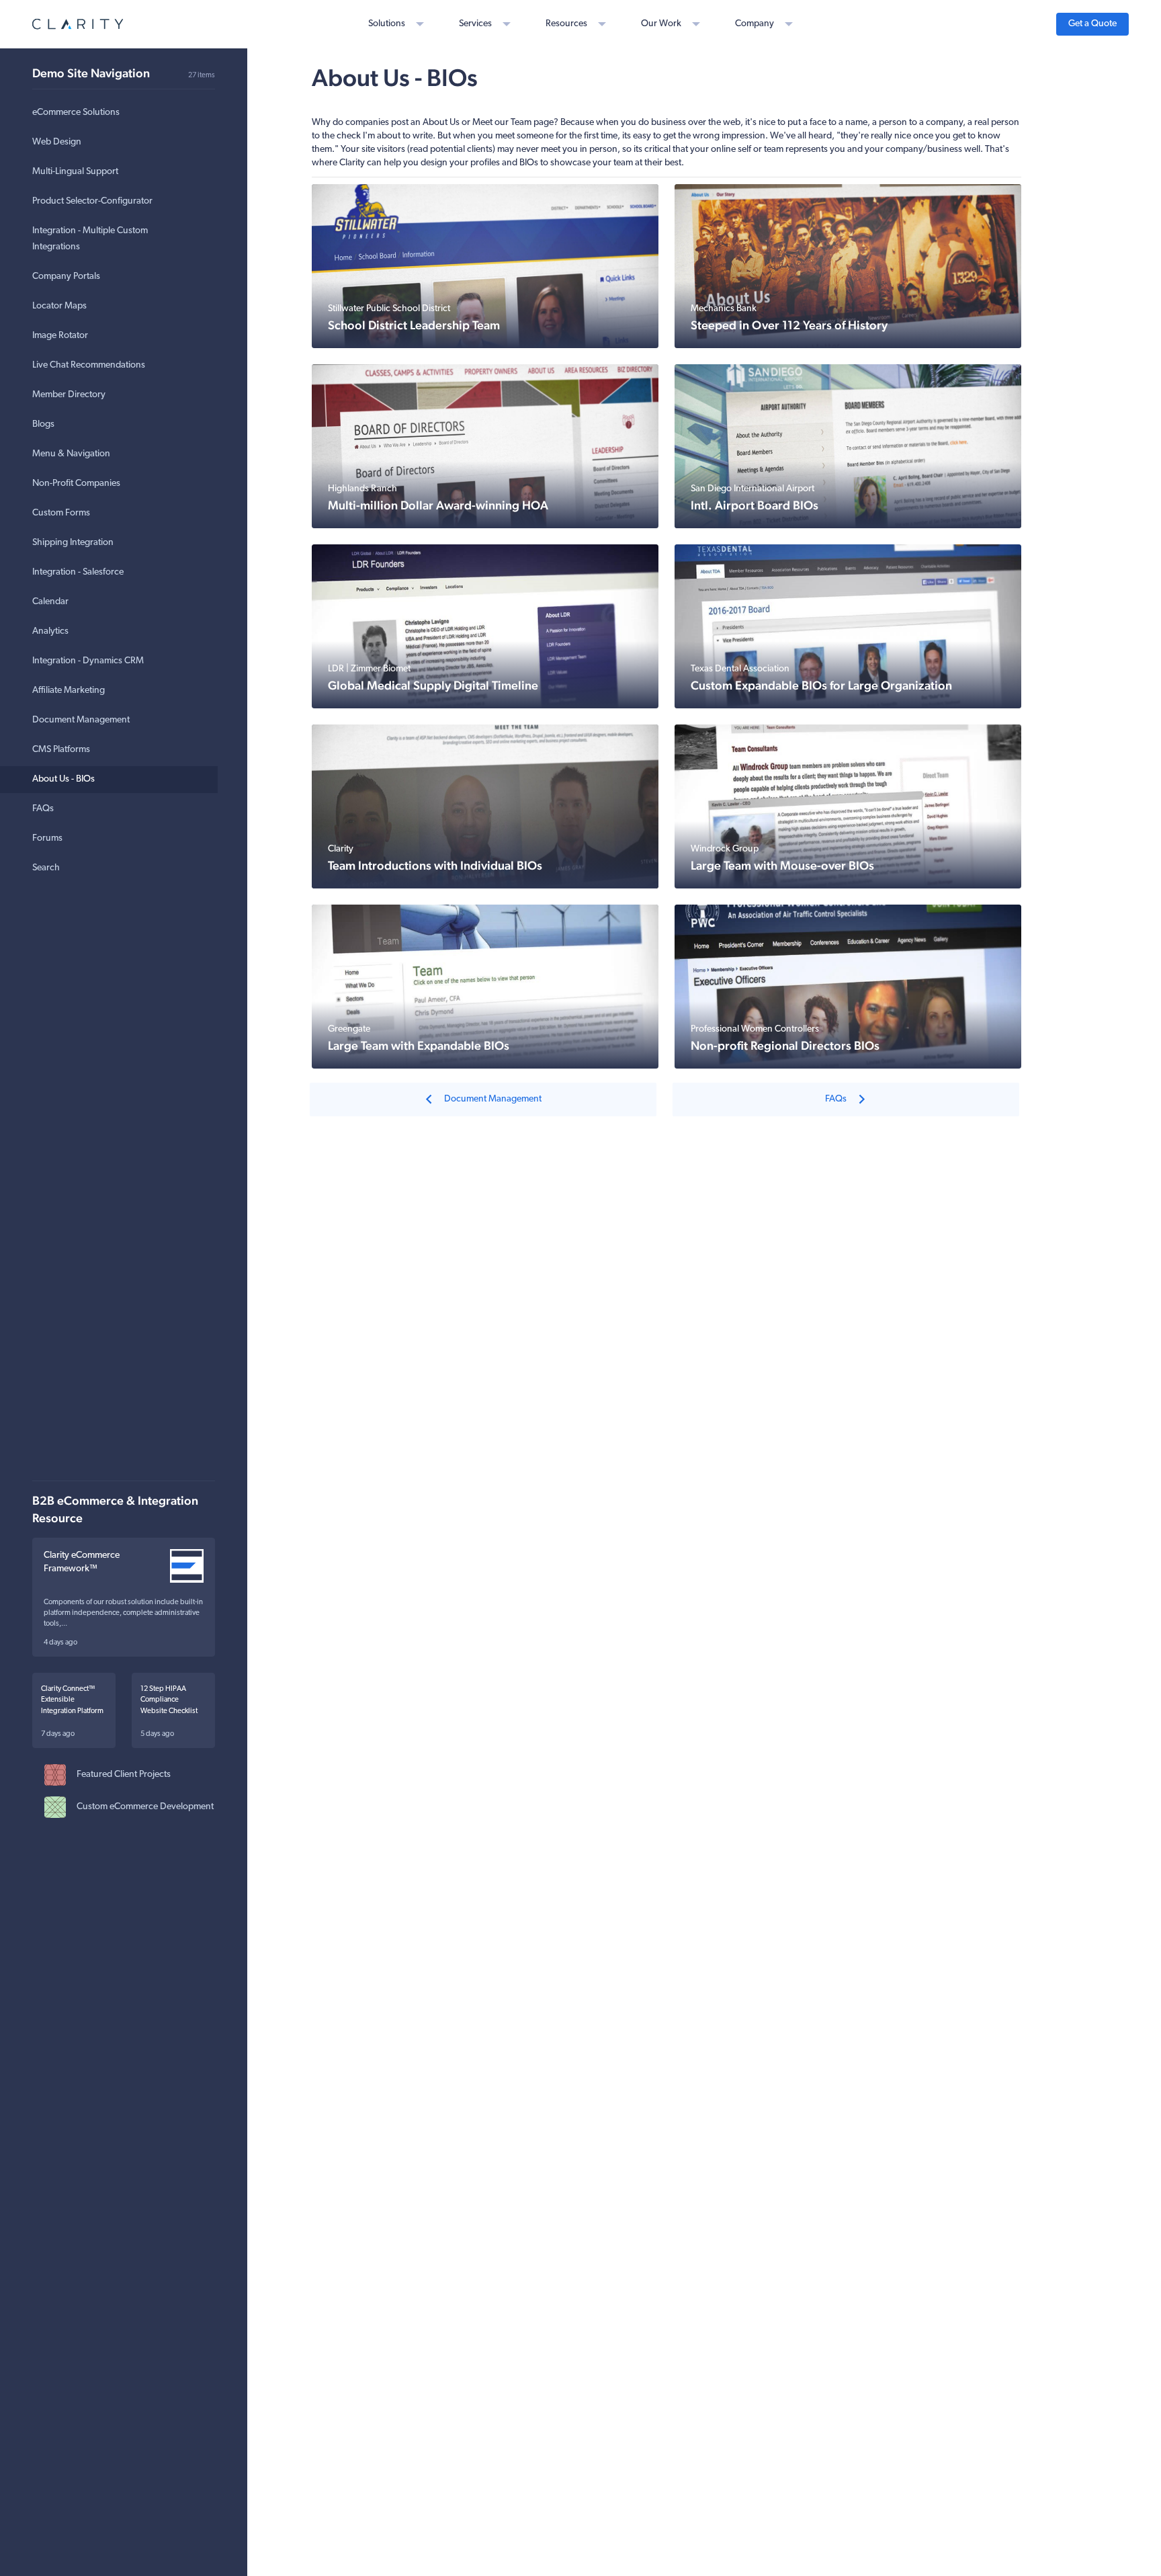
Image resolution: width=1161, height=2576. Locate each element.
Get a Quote (1092, 24)
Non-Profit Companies (76, 484)
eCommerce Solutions (76, 113)
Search (46, 868)
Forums (47, 838)
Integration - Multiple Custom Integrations (90, 239)
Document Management (81, 720)
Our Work (661, 24)
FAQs (43, 809)
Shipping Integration (73, 543)
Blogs (43, 424)
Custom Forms (61, 513)
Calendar (50, 602)
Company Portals (66, 277)
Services (475, 24)
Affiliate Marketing (69, 691)
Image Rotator (60, 336)
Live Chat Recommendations (89, 365)
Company (755, 24)
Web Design (57, 142)
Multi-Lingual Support (75, 172)
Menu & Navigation (71, 454)
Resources (566, 24)
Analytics (50, 631)
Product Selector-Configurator (92, 201)
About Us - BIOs (63, 779)
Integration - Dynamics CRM (88, 661)
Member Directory (69, 395)
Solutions (387, 24)
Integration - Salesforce (78, 572)
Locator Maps (59, 306)
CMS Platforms (61, 750)
